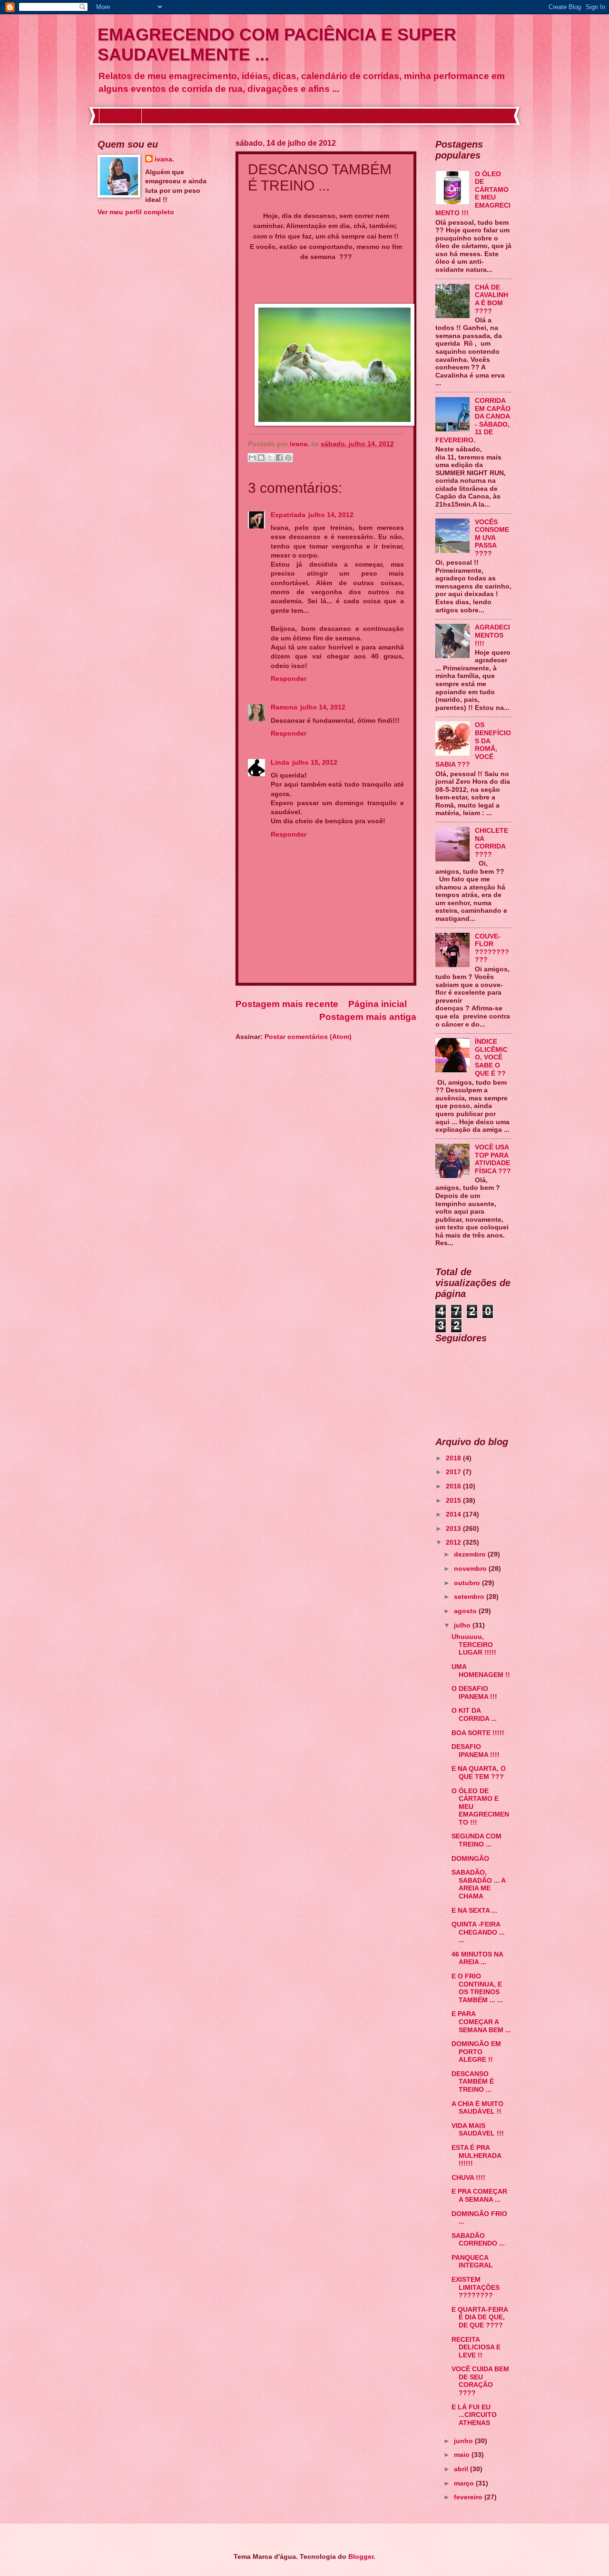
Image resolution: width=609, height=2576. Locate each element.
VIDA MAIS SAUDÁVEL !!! (478, 2130)
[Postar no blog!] (261, 458)
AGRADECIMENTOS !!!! (492, 635)
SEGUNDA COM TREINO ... (476, 1840)
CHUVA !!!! (468, 2178)
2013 (454, 1529)
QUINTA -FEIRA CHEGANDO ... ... (478, 1932)
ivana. (164, 159)
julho (463, 1625)
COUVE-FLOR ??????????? (492, 948)
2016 (454, 1486)
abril (462, 2469)
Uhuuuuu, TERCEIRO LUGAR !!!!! (474, 1645)
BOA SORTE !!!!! (478, 1733)
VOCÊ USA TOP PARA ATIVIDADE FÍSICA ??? (493, 1159)
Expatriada (288, 515)
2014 (454, 1514)
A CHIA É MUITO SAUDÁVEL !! (477, 2108)
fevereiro (469, 2497)
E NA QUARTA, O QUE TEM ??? (479, 1773)
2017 (454, 1472)
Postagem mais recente (287, 1004)
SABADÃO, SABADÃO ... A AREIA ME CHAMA (478, 1884)
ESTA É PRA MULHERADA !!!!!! (476, 2156)
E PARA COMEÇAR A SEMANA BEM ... (481, 2022)
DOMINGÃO (470, 1859)
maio (463, 2455)
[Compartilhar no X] (270, 458)
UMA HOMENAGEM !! (481, 1671)
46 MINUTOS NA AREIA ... (477, 1958)
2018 (454, 1458)
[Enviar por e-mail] (252, 458)
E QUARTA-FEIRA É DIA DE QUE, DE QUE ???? (480, 2317)
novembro (471, 1569)
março (465, 2483)
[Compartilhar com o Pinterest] (288, 458)
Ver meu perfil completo (136, 212)
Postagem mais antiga (368, 1017)
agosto (466, 1611)
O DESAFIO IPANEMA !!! (474, 1693)
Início (120, 116)
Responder (289, 679)
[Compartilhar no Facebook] (279, 458)
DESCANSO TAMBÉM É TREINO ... (473, 2082)
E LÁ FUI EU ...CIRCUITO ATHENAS (474, 2415)
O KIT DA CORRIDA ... (474, 1715)
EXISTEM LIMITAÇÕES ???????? (476, 2287)
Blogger (361, 2557)
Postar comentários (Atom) (308, 1037)
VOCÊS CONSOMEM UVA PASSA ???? (492, 538)
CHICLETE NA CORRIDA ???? (491, 843)
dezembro (471, 1554)
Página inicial (378, 1004)
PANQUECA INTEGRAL (472, 2262)
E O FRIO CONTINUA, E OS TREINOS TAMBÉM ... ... (477, 1988)
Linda (280, 763)
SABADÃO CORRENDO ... (478, 2240)
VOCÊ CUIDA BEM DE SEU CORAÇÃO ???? (480, 2381)
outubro (468, 1583)
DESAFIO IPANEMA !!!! (476, 1751)
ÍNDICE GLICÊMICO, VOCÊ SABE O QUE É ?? (491, 1057)
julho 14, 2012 (331, 515)
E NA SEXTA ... (474, 1911)
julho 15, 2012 (315, 763)
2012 (454, 1543)
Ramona (284, 707)
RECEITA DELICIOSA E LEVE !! (476, 2347)
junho (464, 2441)
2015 (454, 1501)
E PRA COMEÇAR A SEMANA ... (479, 2196)
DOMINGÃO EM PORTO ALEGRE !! (476, 2052)
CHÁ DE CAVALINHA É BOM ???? (491, 299)
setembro (470, 1597)
